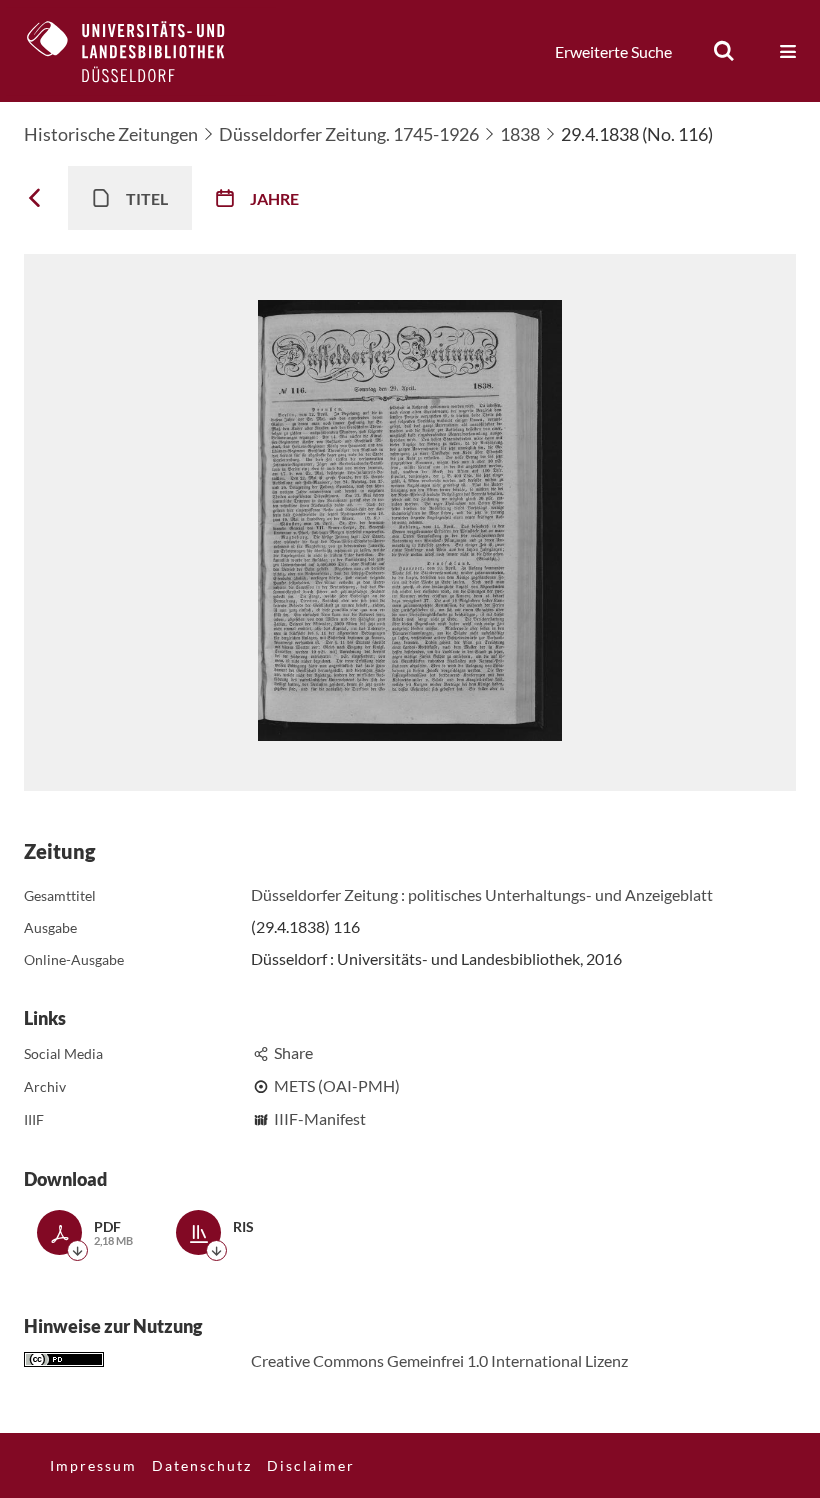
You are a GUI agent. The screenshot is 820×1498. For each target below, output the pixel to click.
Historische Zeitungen (111, 134)
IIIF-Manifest (320, 1118)
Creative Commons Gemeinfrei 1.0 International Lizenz (439, 1360)
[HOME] (141, 51)
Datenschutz (202, 1465)
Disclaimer (311, 1465)
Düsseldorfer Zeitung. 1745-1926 (349, 134)
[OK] (724, 51)
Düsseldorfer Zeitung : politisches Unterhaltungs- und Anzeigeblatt (482, 894)
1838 (520, 134)
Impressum (93, 1465)
